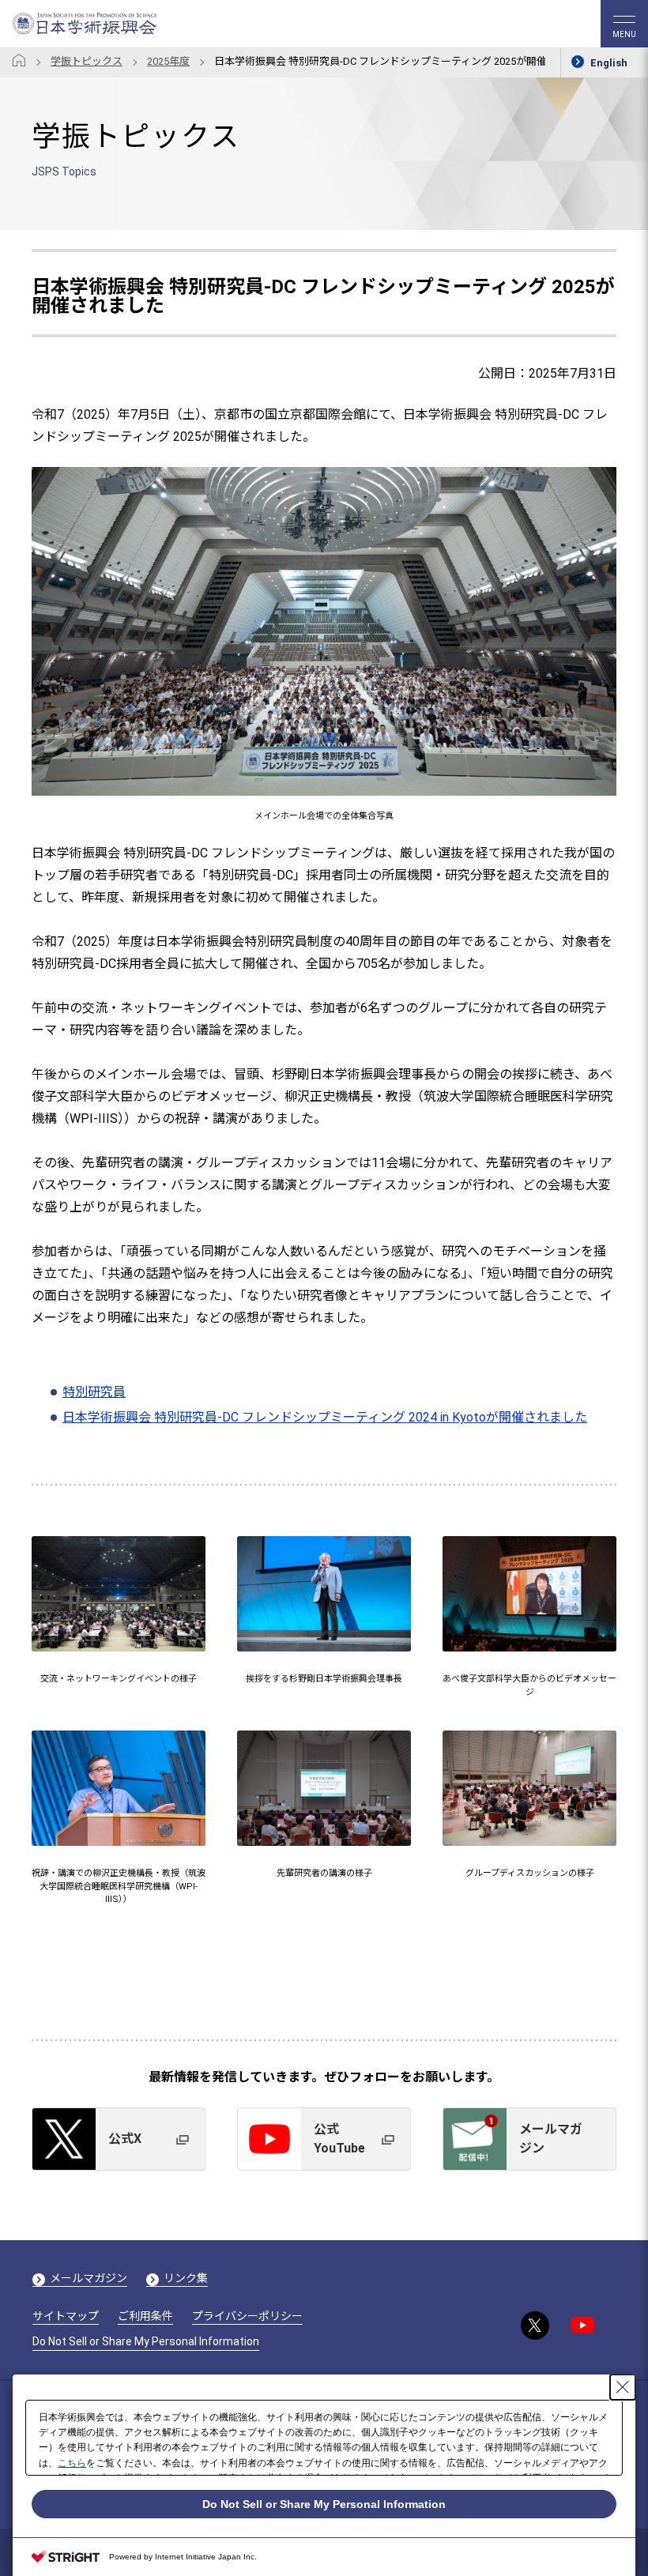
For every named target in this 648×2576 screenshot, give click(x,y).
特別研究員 (94, 1392)
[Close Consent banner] (623, 2387)
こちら (72, 2463)
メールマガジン (89, 2278)
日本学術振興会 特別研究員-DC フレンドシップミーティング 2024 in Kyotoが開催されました (325, 1417)
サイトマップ (66, 2316)
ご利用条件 (145, 2316)
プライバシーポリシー (247, 2316)
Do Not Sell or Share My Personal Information (146, 2341)
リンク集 (186, 2278)
